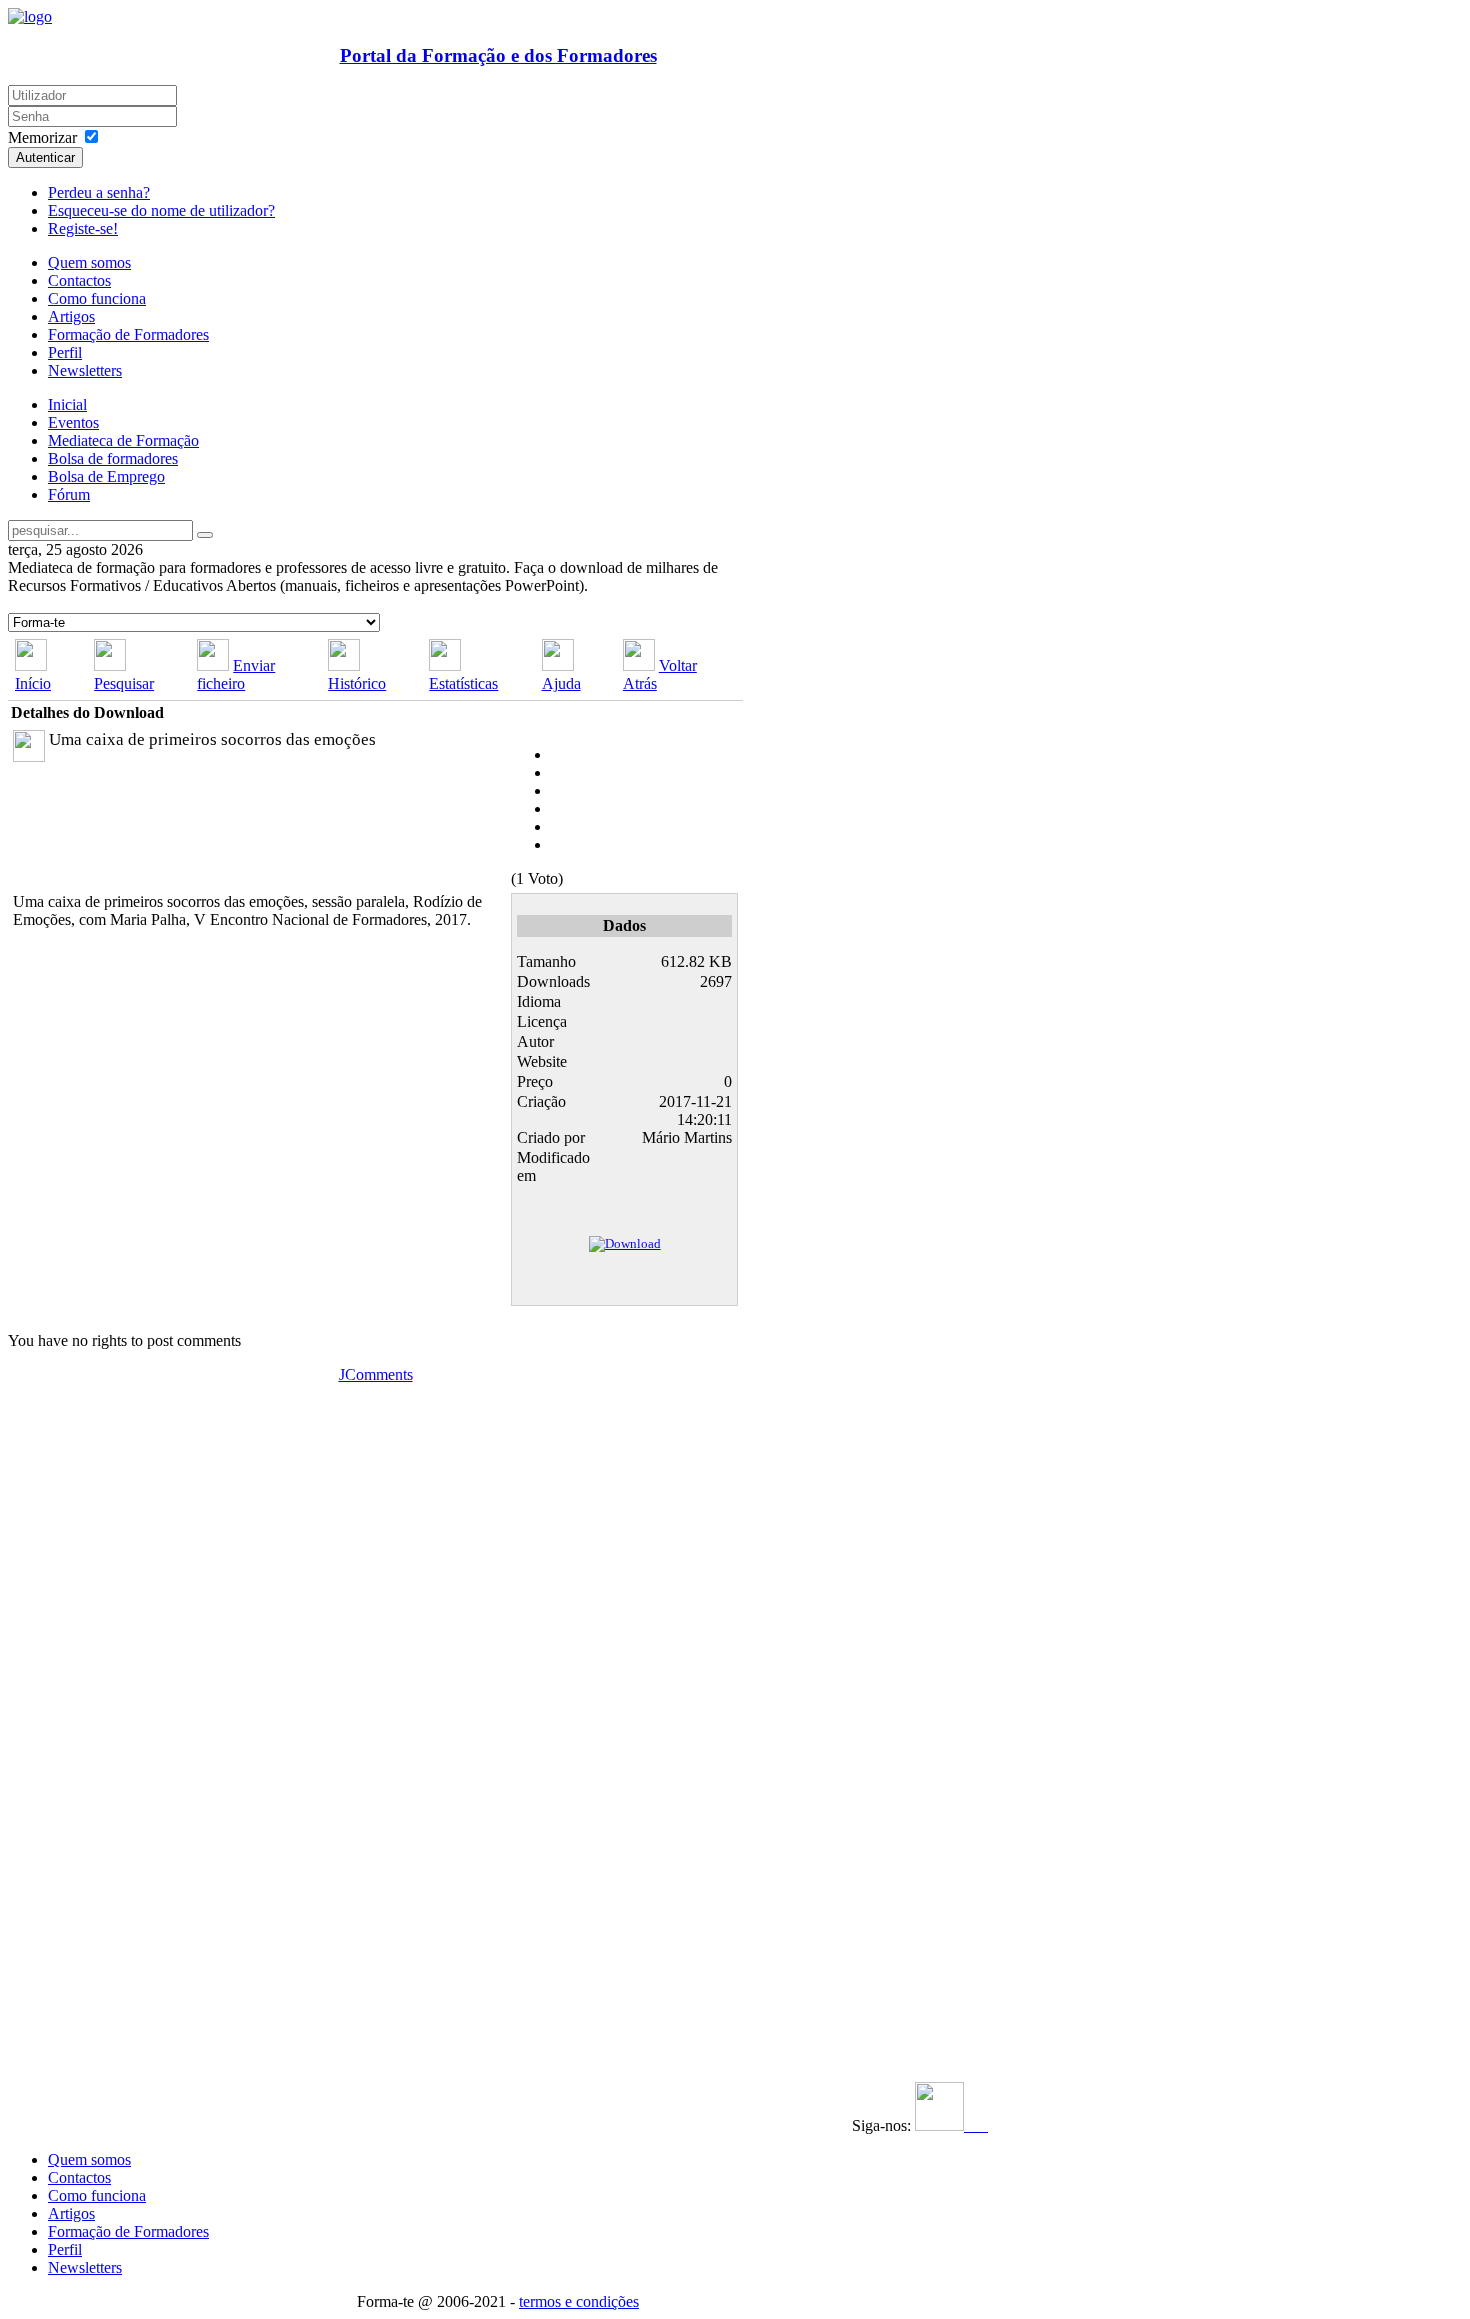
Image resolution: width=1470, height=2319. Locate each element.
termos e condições (579, 2301)
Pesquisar (124, 683)
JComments (376, 1374)
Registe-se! (83, 228)
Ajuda (561, 683)
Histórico (357, 683)
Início (33, 683)
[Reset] (205, 535)
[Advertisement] (131, 1684)
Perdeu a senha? (99, 192)
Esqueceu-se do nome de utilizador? (161, 210)
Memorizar (42, 137)
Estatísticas (463, 683)
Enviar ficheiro (236, 674)
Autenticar (45, 157)
